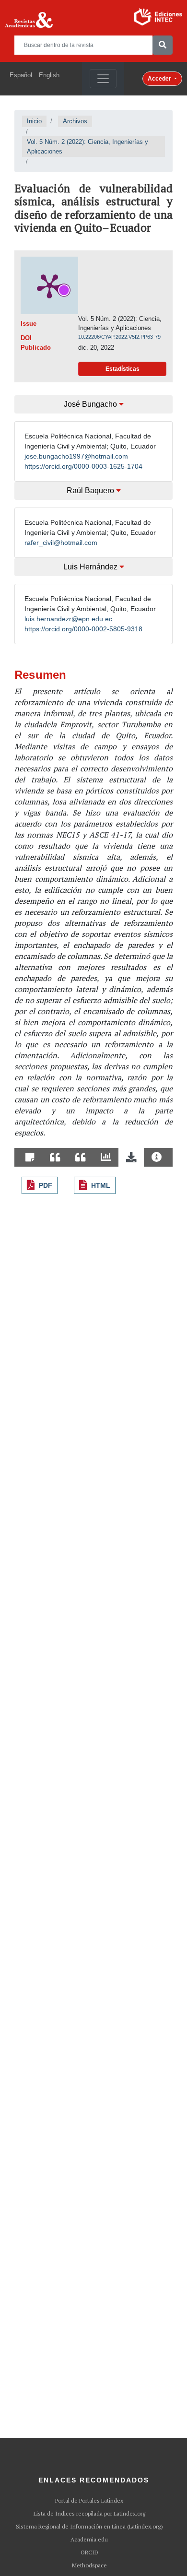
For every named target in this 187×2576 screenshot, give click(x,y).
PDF (46, 1185)
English (49, 75)
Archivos (75, 121)
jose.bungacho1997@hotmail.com (76, 456)
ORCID (89, 2552)
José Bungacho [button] (91, 404)
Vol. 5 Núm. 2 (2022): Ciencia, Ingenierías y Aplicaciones (88, 147)
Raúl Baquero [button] (91, 490)
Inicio (34, 121)
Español (21, 75)
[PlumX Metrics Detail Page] (49, 285)
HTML (101, 1185)
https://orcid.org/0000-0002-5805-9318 (83, 629)
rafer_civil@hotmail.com (61, 543)
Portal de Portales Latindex (89, 2501)
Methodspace (89, 2565)
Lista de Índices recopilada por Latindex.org (89, 2514)
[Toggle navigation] (103, 79)
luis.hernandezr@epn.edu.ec (68, 619)
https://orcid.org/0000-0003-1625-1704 (83, 466)
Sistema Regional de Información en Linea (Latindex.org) (89, 2527)
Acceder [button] (160, 79)
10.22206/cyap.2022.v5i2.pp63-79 (119, 337)
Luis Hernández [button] (91, 567)
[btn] (163, 45)
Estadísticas (123, 369)
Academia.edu (89, 2540)
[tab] (30, 1158)
